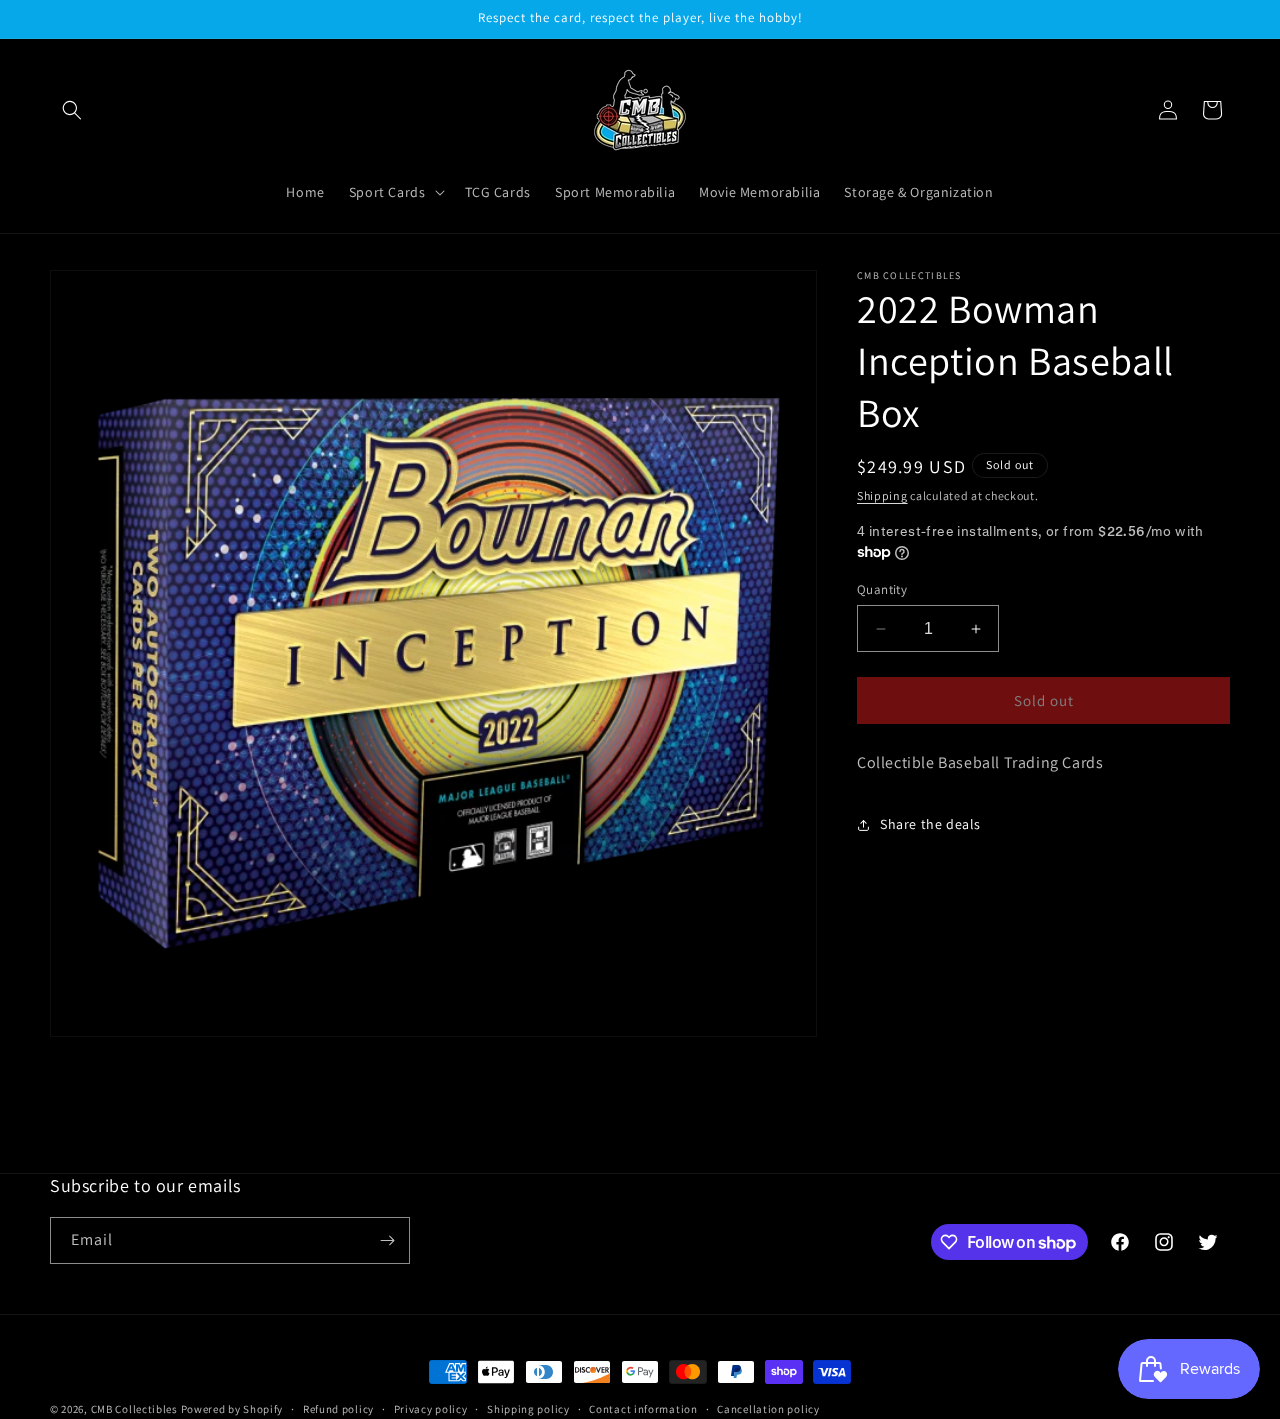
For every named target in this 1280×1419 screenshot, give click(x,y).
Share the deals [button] (930, 824)
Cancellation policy (768, 1409)
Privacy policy (431, 1409)
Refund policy (338, 1409)
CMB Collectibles (136, 1409)
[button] (72, 110)
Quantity (882, 589)
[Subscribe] (387, 1240)
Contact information (643, 1409)
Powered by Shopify (232, 1409)
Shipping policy (528, 1409)
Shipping (882, 495)
